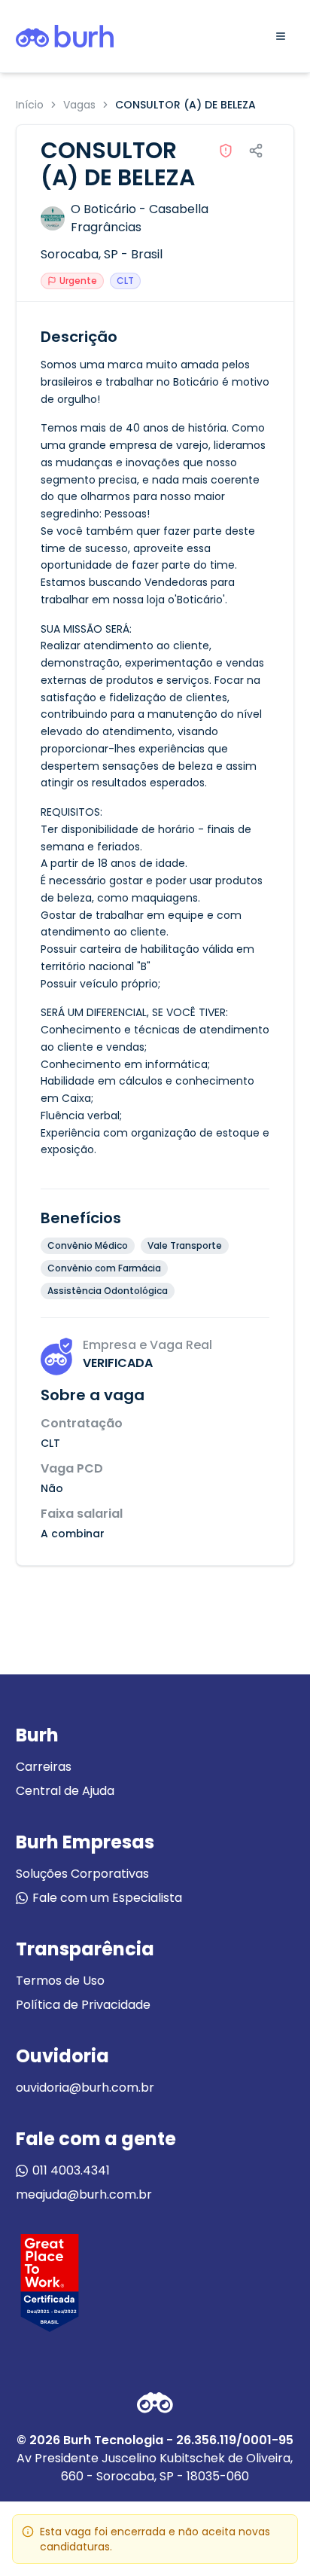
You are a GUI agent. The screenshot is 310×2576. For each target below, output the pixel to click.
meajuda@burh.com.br (84, 2194)
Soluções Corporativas (82, 1874)
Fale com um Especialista (107, 1898)
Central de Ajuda (65, 1791)
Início (30, 105)
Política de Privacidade (83, 2005)
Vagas (79, 105)
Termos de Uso (60, 1981)
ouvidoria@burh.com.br (85, 2088)
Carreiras (44, 1767)
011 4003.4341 (71, 2170)
